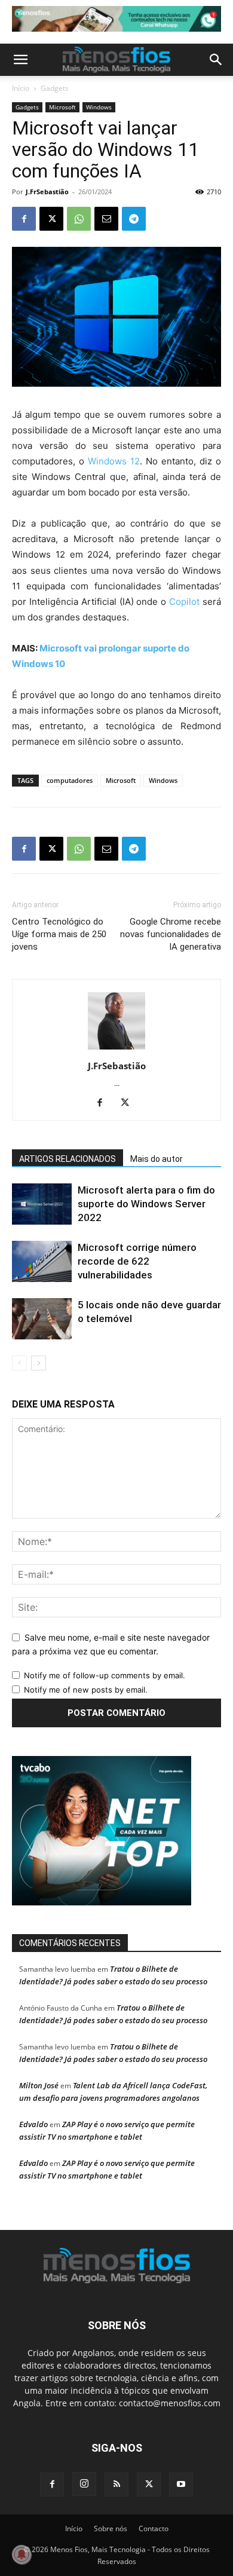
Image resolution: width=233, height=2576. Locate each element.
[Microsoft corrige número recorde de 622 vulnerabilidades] (42, 1261)
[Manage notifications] (22, 2554)
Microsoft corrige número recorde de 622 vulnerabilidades (137, 1261)
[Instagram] (84, 2484)
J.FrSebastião (47, 192)
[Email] (106, 219)
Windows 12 (114, 461)
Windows (99, 107)
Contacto (154, 2528)
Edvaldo (33, 2124)
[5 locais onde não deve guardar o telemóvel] (42, 1319)
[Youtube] (181, 2485)
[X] (51, 219)
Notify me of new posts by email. (86, 1690)
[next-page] (39, 1363)
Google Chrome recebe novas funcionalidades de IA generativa (171, 934)
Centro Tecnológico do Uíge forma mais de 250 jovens (59, 934)
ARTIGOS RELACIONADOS (68, 1159)
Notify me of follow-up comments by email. (105, 1675)
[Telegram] (134, 219)
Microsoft (62, 107)
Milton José (39, 2085)
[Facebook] (24, 219)
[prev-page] (19, 1363)
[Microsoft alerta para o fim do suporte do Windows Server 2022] (42, 1204)
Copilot (184, 602)
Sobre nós (111, 2528)
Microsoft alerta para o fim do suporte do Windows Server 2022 (146, 1204)
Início (21, 88)
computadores (70, 780)
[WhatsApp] (79, 219)
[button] (20, 60)
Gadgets (55, 88)
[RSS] (116, 2485)
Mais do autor (157, 1159)
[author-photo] (116, 1049)
